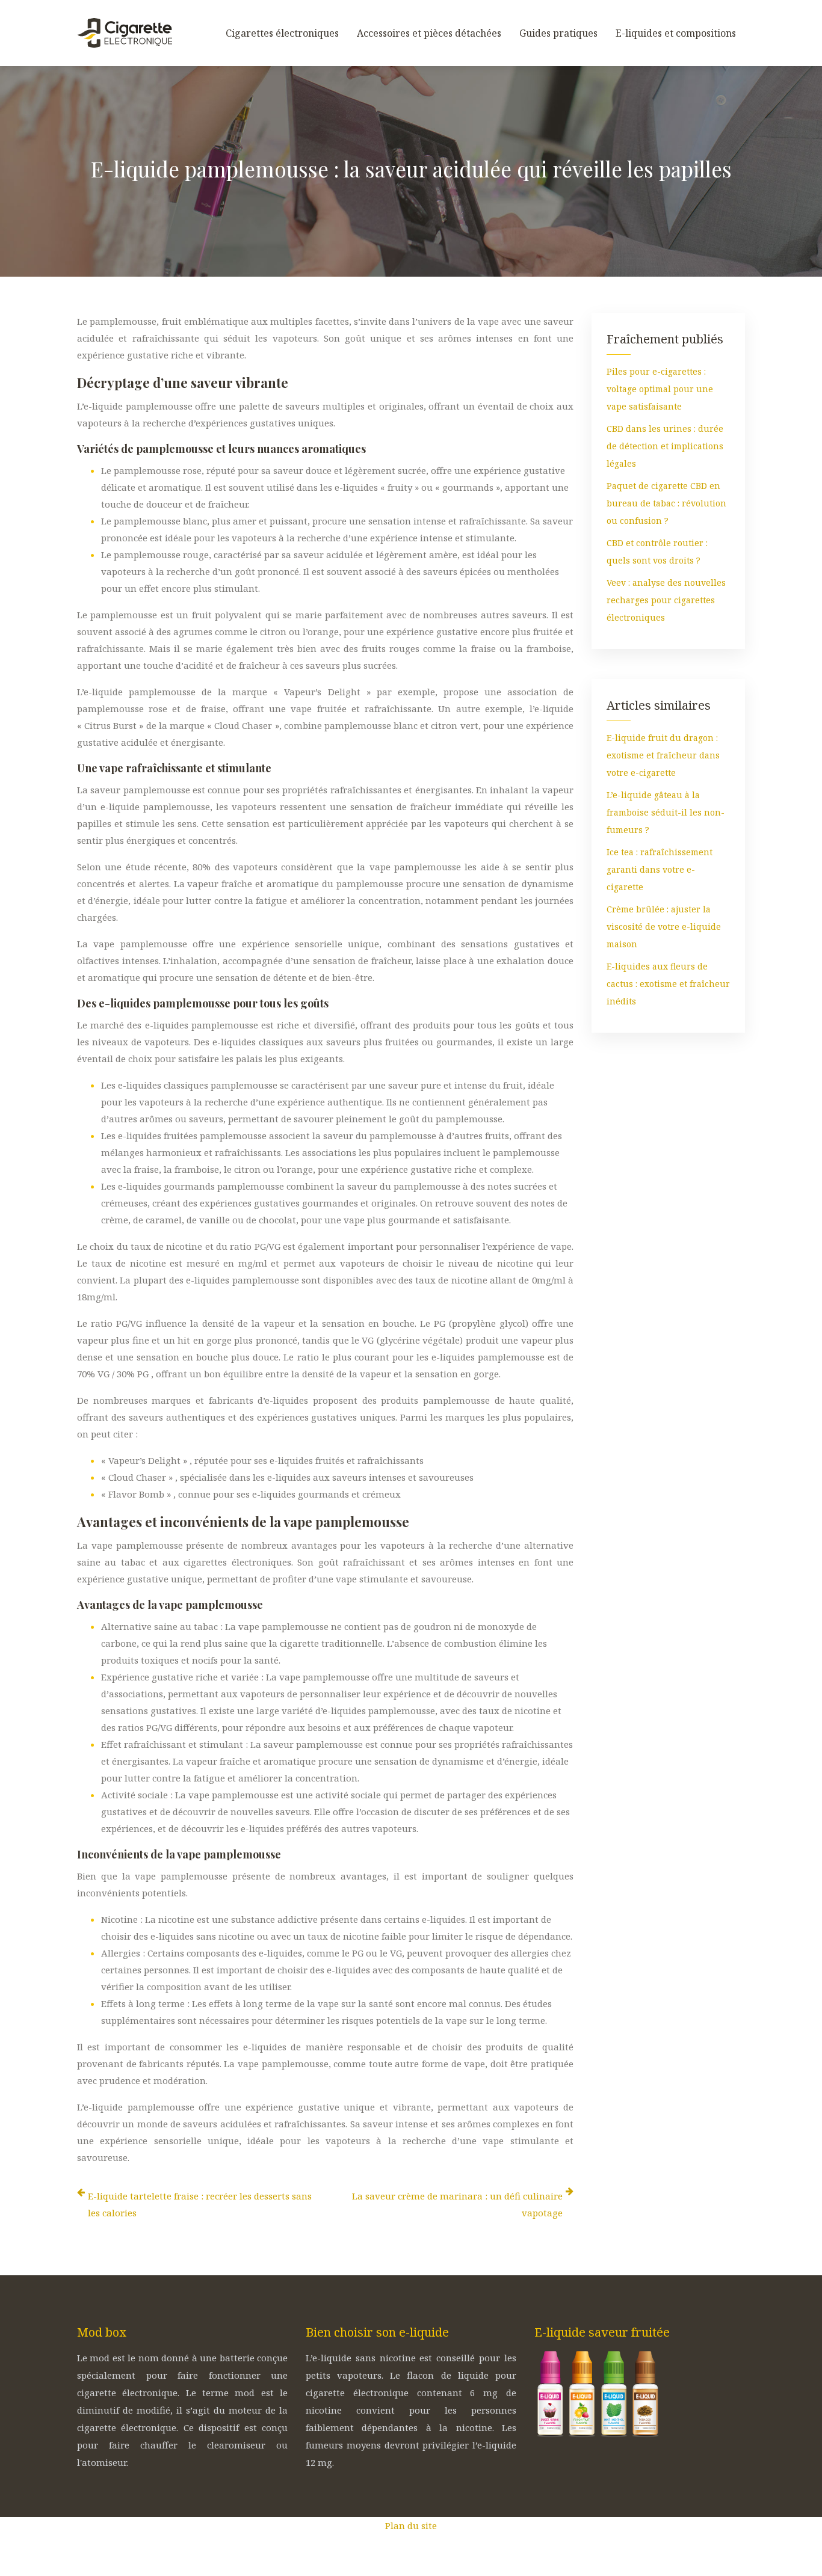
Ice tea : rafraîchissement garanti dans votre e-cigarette (660, 869)
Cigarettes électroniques (282, 33)
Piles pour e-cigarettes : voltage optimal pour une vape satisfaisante (660, 389)
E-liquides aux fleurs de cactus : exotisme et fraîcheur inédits (668, 984)
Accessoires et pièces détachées (429, 33)
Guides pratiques (558, 33)
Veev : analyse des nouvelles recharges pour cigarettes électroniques (666, 600)
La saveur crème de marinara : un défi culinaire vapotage (457, 2204)
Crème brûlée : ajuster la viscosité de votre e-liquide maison (664, 927)
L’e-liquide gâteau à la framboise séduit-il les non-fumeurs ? (666, 812)
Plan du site (411, 2525)
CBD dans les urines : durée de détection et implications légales (665, 446)
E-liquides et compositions (676, 33)
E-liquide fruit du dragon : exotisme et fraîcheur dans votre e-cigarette (663, 755)
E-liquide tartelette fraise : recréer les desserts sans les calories (200, 2204)
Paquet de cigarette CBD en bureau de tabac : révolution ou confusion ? (666, 503)
